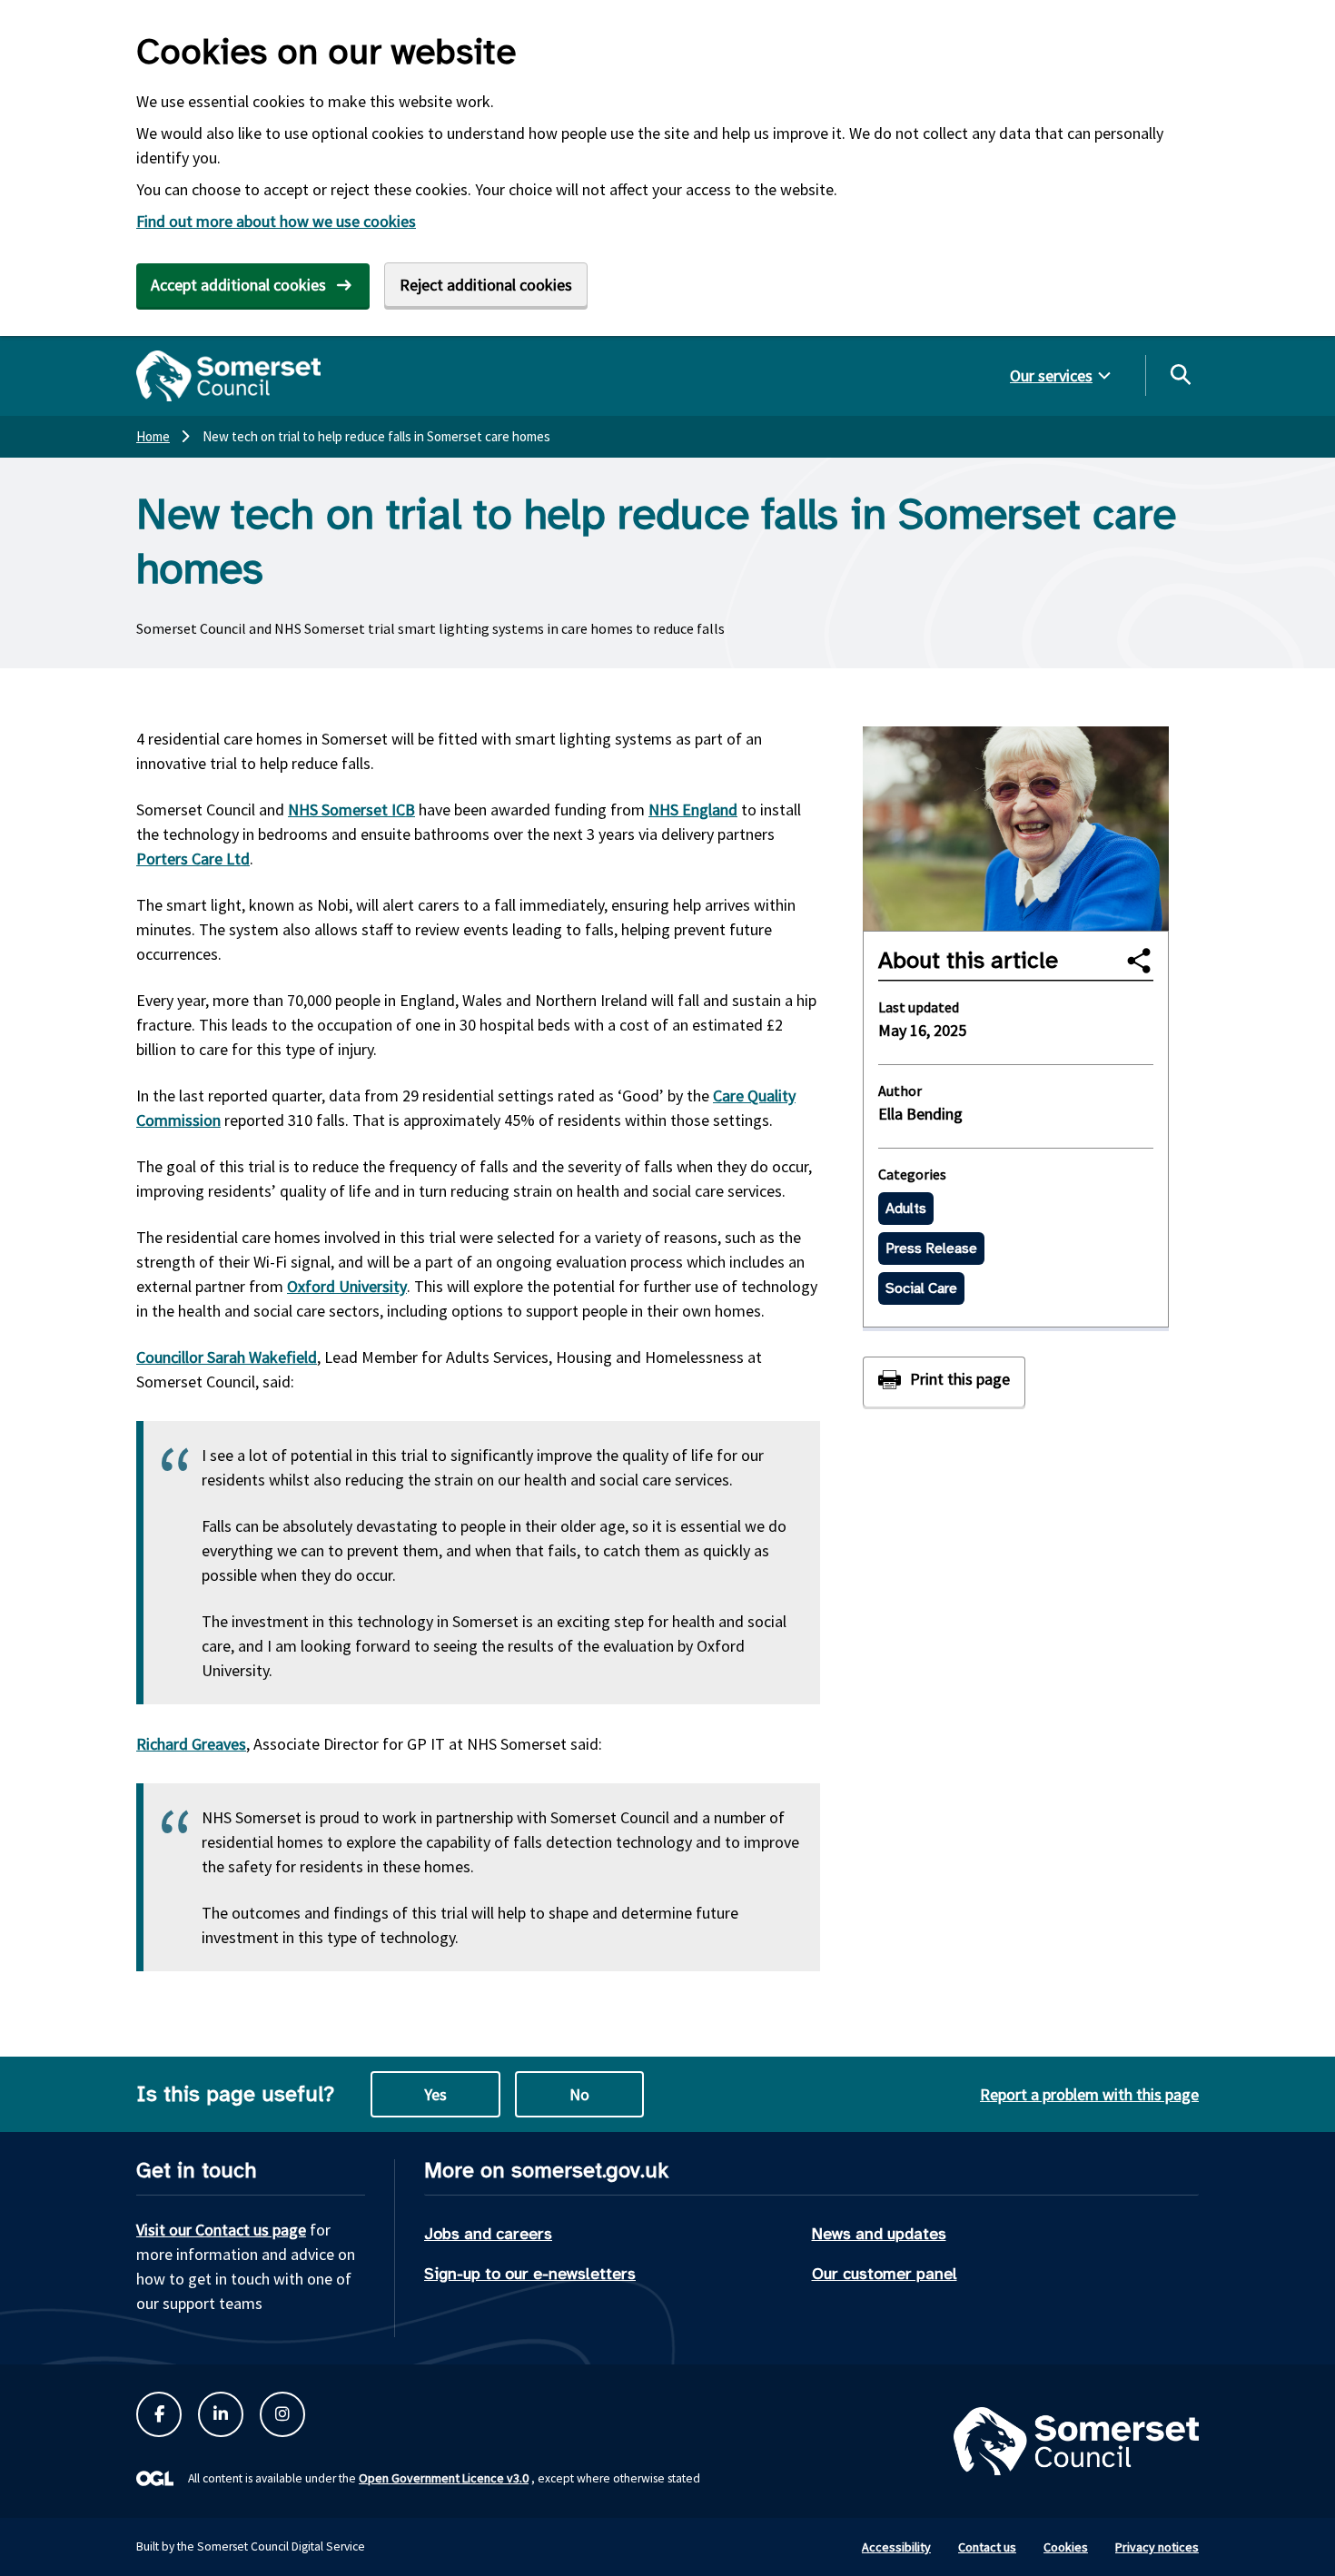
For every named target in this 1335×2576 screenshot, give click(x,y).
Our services (1051, 375)
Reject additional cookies (486, 285)
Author (900, 1091)
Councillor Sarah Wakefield (227, 1357)
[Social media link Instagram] (282, 2414)
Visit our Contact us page (221, 2230)
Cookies (1066, 2547)
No (579, 2094)
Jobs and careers (488, 2234)
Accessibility (896, 2547)
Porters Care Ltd (193, 859)
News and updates (879, 2234)
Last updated (919, 1007)
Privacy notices (1157, 2547)
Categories (912, 1174)
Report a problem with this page (1089, 2094)
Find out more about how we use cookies (276, 221)
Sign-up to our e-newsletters (530, 2274)
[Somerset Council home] (228, 376)
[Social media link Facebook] (159, 2414)
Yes (435, 2094)
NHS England (693, 809)
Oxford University (347, 1286)
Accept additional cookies (238, 285)
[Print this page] (944, 1382)
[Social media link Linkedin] (221, 2414)
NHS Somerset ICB (351, 809)
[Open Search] (1180, 374)
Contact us (987, 2547)
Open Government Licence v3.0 (444, 2478)
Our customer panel (885, 2274)
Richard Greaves (191, 1744)
